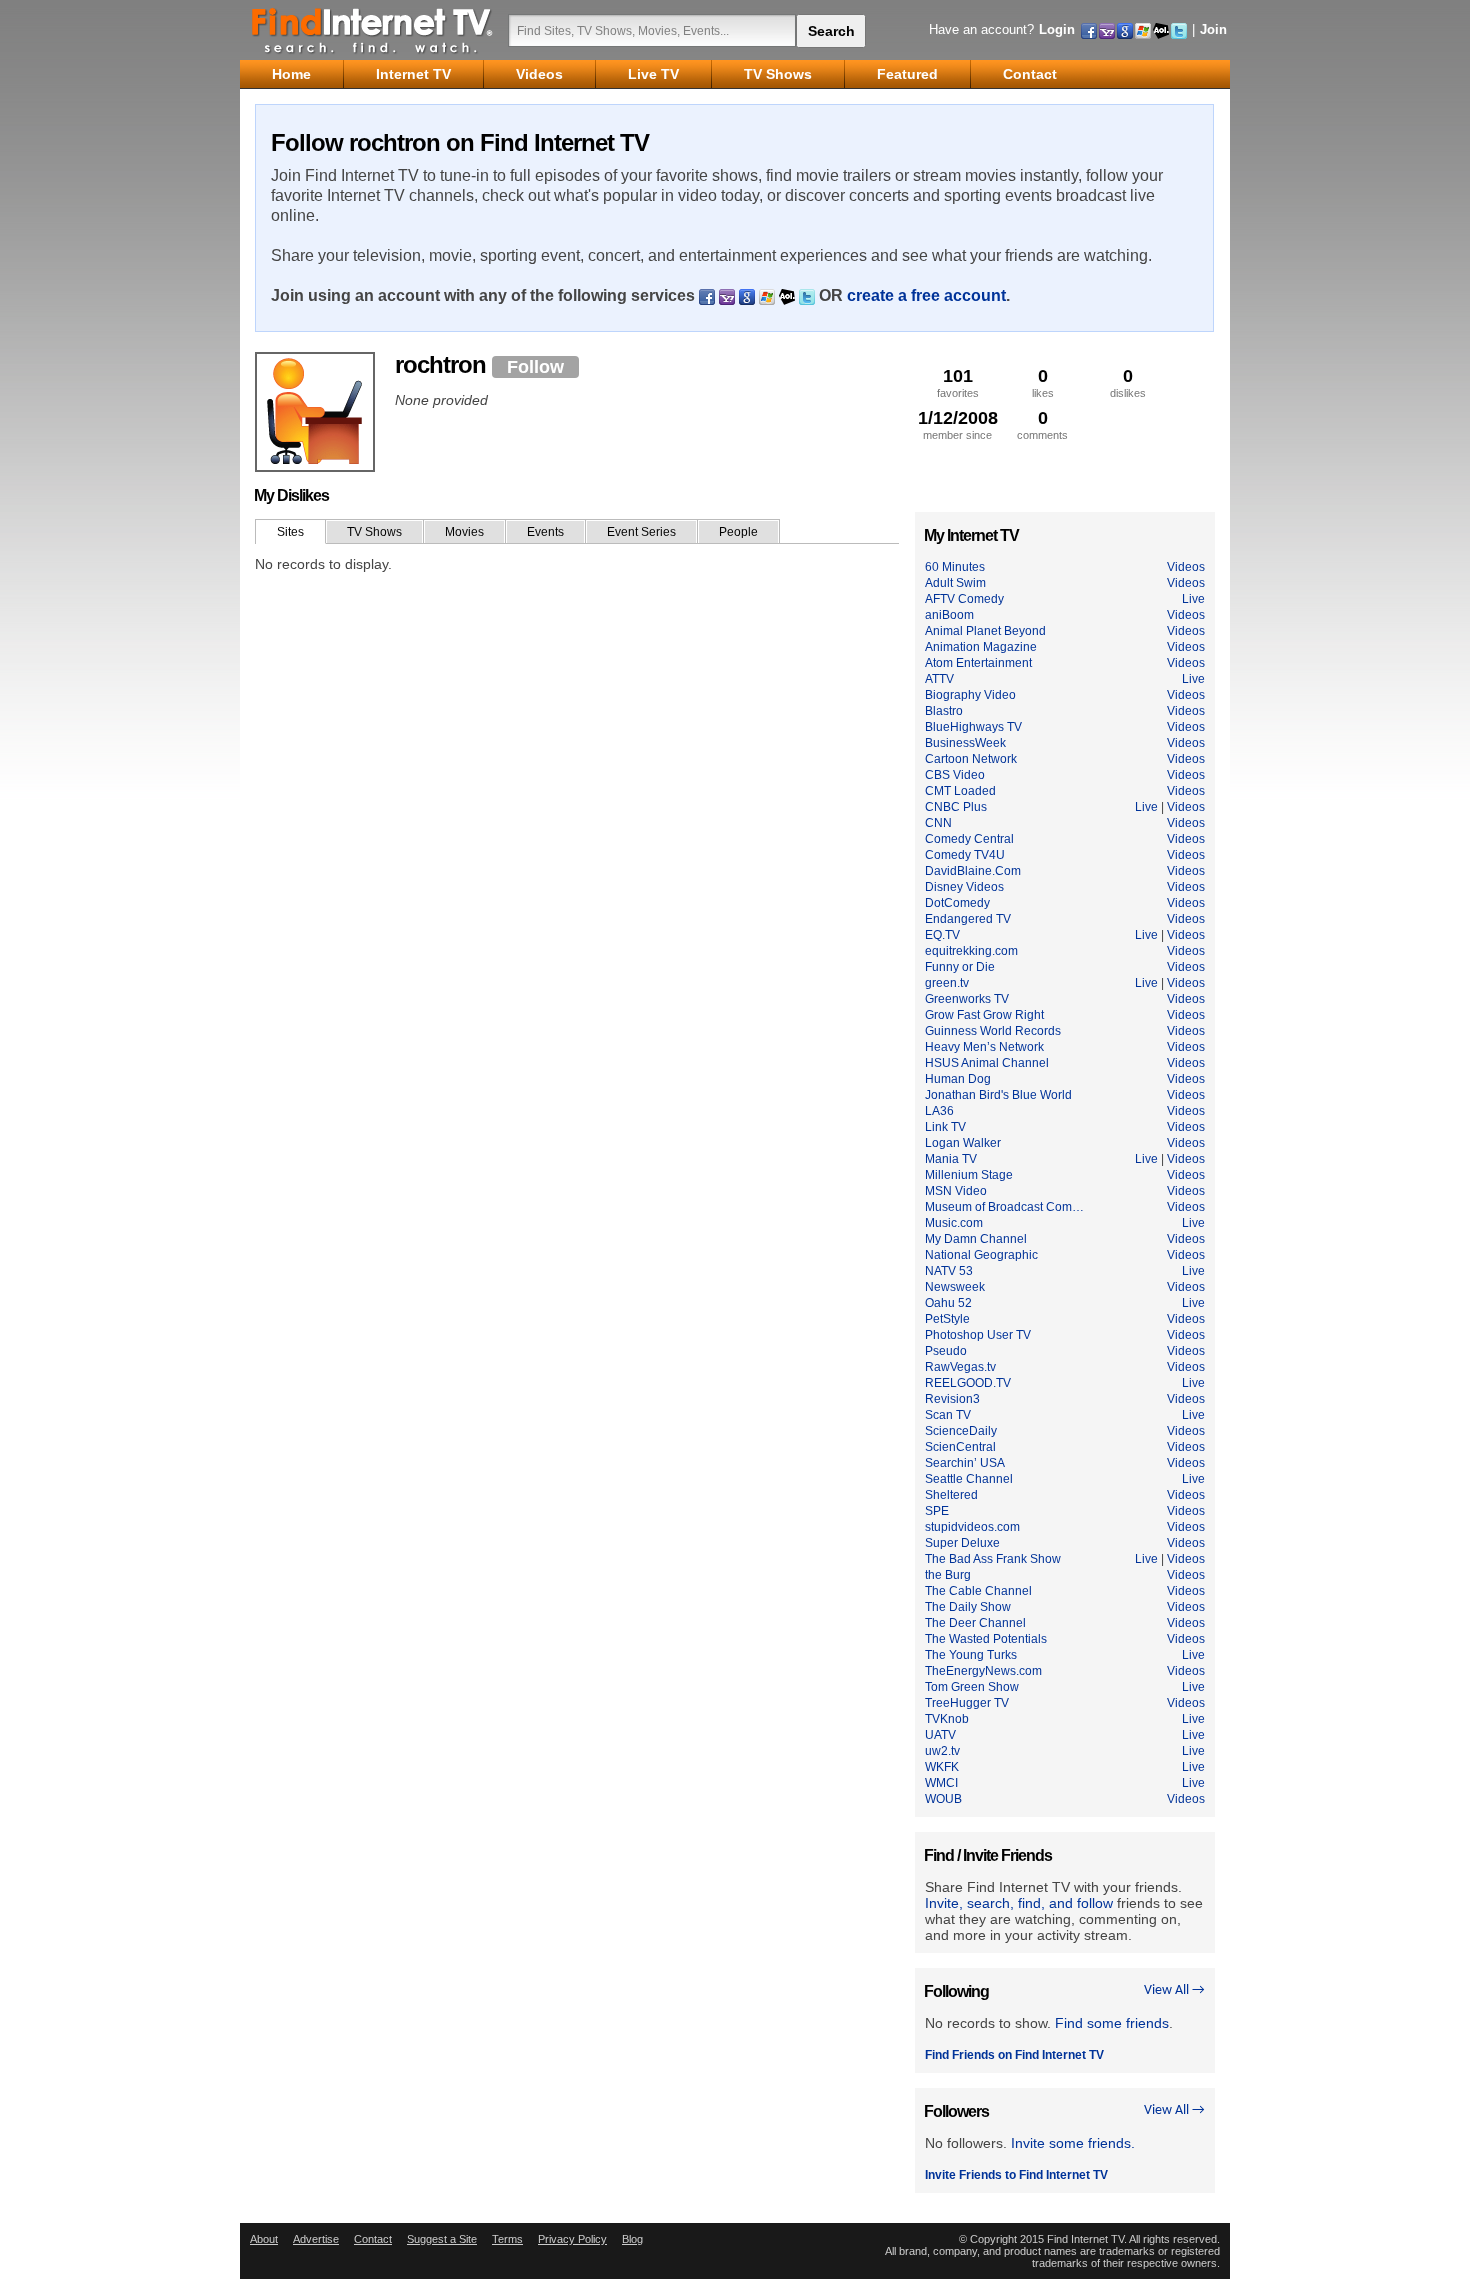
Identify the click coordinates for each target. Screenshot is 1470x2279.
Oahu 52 (948, 1303)
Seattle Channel (969, 1479)
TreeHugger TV (967, 1703)
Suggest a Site (442, 2239)
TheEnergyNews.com (983, 1671)
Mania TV (951, 1159)
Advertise (316, 2239)
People (738, 532)
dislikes (1128, 382)
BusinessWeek (965, 743)
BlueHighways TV (973, 727)
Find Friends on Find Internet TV (1014, 2055)
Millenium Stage (969, 1175)
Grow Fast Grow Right (984, 1015)
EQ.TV (942, 935)
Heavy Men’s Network (984, 1047)
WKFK (942, 1767)
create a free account (926, 295)
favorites (958, 382)
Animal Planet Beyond (985, 631)
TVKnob (947, 1719)
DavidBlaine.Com (973, 871)
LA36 (939, 1111)
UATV (940, 1735)
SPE (937, 1511)
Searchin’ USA (965, 1463)
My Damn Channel (976, 1239)
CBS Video (955, 775)
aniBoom (949, 615)
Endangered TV (968, 919)
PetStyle (947, 1319)
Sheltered (951, 1495)
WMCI (941, 1783)
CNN (938, 823)
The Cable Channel (978, 1591)
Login (1057, 29)
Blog (632, 2239)
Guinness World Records (993, 1031)
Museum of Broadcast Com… (1004, 1207)
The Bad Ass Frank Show (993, 1559)
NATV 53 (949, 1271)
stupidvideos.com (972, 1527)
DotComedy (957, 903)
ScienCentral (960, 1447)
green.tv (947, 983)
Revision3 (952, 1399)
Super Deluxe (962, 1543)
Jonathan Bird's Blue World (998, 1095)
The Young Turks (971, 1655)
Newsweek (955, 1287)
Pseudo (946, 1351)
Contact (373, 2239)
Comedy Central (969, 839)
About (264, 2239)
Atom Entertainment (978, 663)
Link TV (945, 1127)
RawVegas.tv (960, 1367)
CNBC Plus (956, 807)
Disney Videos (964, 887)
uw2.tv (942, 1751)
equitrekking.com (971, 951)
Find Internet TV (373, 30)
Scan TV (948, 1415)
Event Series (641, 532)
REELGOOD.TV (968, 1383)
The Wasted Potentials (986, 1639)
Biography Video (970, 695)
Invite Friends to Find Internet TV (1016, 2175)
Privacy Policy (572, 2239)
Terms (507, 2239)
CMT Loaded (960, 791)
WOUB (943, 1799)
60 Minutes (955, 567)
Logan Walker (963, 1143)
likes (1043, 382)
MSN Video (956, 1191)
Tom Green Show (972, 1687)
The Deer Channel (975, 1623)
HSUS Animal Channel (987, 1063)
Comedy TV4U (965, 855)
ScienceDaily (961, 1431)
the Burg (948, 1575)
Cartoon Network (971, 759)
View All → (1174, 1990)
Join (1213, 29)
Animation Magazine (981, 647)
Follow (535, 367)
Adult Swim (955, 583)
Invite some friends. (1073, 2143)
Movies (464, 532)
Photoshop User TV (978, 1335)
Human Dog (958, 1079)
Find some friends (1112, 2023)
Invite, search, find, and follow (1019, 1903)
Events (545, 532)
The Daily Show (968, 1607)
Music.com (954, 1223)
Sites (290, 532)
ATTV (939, 679)
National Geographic (981, 1255)
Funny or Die (960, 967)
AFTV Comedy (964, 599)
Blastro (944, 711)
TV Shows (374, 532)
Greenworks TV (967, 999)
